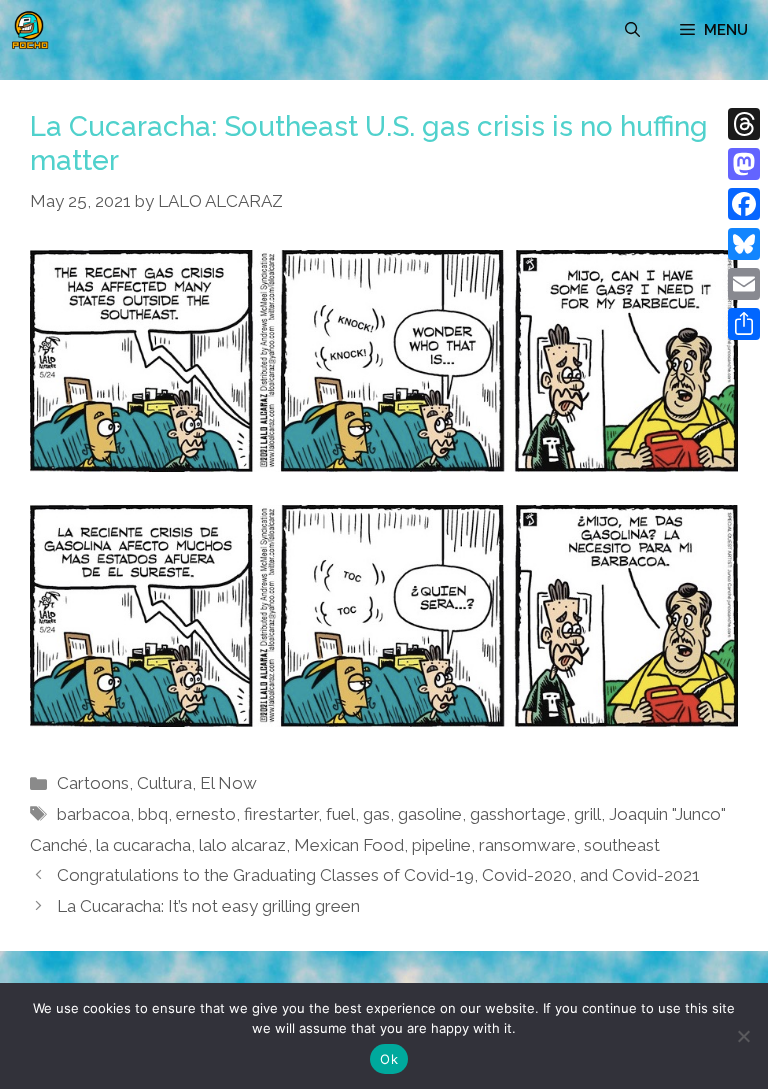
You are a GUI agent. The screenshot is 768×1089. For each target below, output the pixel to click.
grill (587, 814)
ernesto (206, 814)
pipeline (441, 845)
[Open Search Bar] (632, 30)
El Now (228, 783)
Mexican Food (349, 845)
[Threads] (744, 124)
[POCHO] (30, 30)
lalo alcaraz (242, 845)
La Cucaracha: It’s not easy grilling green (208, 906)
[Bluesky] (744, 244)
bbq (153, 814)
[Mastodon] (744, 164)
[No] (743, 1036)
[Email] (744, 284)
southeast (622, 845)
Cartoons (93, 783)
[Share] (744, 324)
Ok (389, 1059)
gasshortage (518, 814)
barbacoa (93, 814)
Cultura (164, 783)
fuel (340, 814)
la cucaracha (143, 845)
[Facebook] (744, 204)
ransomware (527, 845)
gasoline (430, 814)
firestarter (281, 814)
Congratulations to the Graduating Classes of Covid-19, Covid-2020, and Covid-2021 (378, 875)
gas (376, 814)
